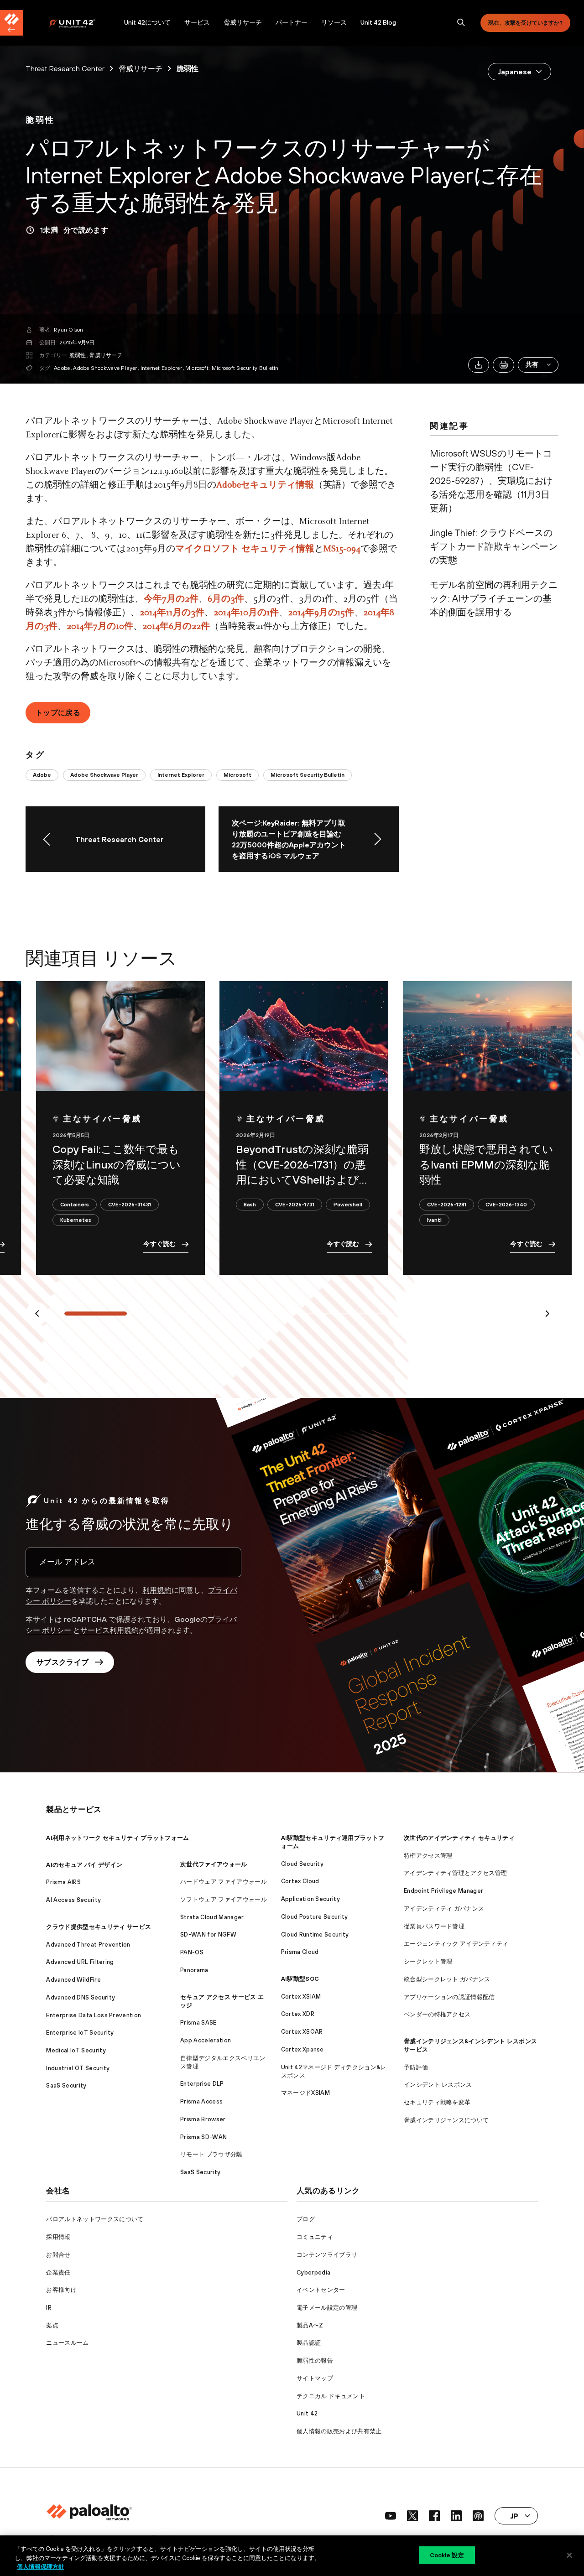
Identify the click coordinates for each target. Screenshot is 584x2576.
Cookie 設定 (447, 2555)
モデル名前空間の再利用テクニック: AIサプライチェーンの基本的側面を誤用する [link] (494, 598)
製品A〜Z (310, 2325)
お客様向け (61, 2290)
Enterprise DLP (202, 2084)
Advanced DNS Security (81, 1997)
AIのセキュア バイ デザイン (84, 1865)
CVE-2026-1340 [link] (506, 1204)
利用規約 (157, 1590)
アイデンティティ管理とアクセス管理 (455, 1873)
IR (49, 2308)
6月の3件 (226, 599)
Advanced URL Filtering (80, 1962)
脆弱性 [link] (188, 68)
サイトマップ (315, 2378)
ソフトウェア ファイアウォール (224, 1899)
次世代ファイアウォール (214, 1864)
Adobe (62, 368)
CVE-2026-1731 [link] (295, 1204)
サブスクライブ (63, 1662)
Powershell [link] (348, 1204)
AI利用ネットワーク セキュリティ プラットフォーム (117, 1838)
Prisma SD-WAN (203, 2137)
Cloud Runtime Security (315, 1935)
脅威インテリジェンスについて (446, 2120)
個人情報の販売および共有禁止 (339, 2431)
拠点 (52, 2325)
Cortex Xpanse (302, 2049)
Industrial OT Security (78, 2068)
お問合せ (58, 2255)
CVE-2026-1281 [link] (447, 1204)
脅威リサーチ (243, 22)
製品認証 (309, 2343)
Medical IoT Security (76, 2050)
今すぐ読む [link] (159, 1244)
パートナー (292, 22)
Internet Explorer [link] (181, 775)
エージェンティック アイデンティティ (456, 1944)
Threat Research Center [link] (65, 68)
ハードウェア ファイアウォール (224, 1882)
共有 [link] (532, 364)
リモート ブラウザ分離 (211, 2154)
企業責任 (58, 2272)
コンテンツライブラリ (327, 2255)
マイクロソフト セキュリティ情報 (245, 549)
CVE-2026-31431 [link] (130, 1204)
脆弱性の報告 (315, 2360)
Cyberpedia (313, 2272)
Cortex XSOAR (302, 2032)
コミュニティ (315, 2237)
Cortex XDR (298, 2014)
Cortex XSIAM (301, 1997)
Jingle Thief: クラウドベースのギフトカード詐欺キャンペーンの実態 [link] (494, 546)
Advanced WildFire (73, 1980)
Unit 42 (307, 2413)
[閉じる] (569, 2555)
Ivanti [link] (434, 1220)
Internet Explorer (161, 368)
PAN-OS (192, 1952)
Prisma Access (201, 2101)
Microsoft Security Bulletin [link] (308, 775)
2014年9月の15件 (321, 613)
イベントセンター (321, 2290)
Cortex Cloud (300, 1881)
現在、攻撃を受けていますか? (525, 23)
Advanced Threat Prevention (88, 1945)
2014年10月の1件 (246, 613)
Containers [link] (75, 1204)
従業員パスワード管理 (434, 1926)
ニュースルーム (67, 2343)
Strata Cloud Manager (212, 1917)
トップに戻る (58, 712)
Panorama (194, 1970)
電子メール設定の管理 (327, 2308)
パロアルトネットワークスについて (95, 2219)
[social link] (391, 2516)
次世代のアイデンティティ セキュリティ (459, 1838)
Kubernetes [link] (76, 1220)
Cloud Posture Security (315, 1917)
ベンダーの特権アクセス (437, 2014)
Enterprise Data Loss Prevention (94, 2015)
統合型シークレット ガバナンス (447, 1979)
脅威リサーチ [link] (141, 68)
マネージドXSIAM (305, 2093)
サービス (197, 22)
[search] (461, 23)
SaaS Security (66, 2085)
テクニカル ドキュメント (331, 2396)
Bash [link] (250, 1204)
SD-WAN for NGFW (208, 1935)
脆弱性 (78, 355)
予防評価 (416, 2067)
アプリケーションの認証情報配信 (449, 1997)
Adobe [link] (42, 775)
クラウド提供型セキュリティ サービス (99, 1927)
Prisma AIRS (63, 1882)
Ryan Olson (68, 330)
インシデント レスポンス (438, 2085)
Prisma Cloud (300, 1952)
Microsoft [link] (237, 775)
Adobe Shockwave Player (105, 368)
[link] (40, 120)
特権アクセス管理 (428, 1856)
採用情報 (58, 2237)
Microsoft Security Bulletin (245, 368)
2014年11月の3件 (172, 613)
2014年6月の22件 (176, 627)
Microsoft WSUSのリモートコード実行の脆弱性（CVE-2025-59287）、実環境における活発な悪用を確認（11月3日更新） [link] (491, 480)
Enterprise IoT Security (80, 2033)
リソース (334, 22)
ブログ (306, 2219)
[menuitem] (83, 23)
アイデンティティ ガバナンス (444, 1909)
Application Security (310, 1899)
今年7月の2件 (171, 599)
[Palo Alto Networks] (78, 23)
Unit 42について (147, 22)
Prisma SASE (198, 2023)
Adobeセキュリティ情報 (265, 485)
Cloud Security (302, 1864)
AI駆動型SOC (300, 1979)
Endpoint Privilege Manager (443, 1891)
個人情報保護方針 (41, 2567)
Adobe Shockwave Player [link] (104, 775)
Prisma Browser (203, 2119)
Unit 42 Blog (378, 22)
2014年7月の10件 (100, 627)
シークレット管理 (428, 1961)
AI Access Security (73, 1900)
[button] (538, 365)
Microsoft (197, 368)
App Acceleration (206, 2040)
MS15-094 (342, 549)
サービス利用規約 (109, 1630)
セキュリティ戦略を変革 (437, 2102)
